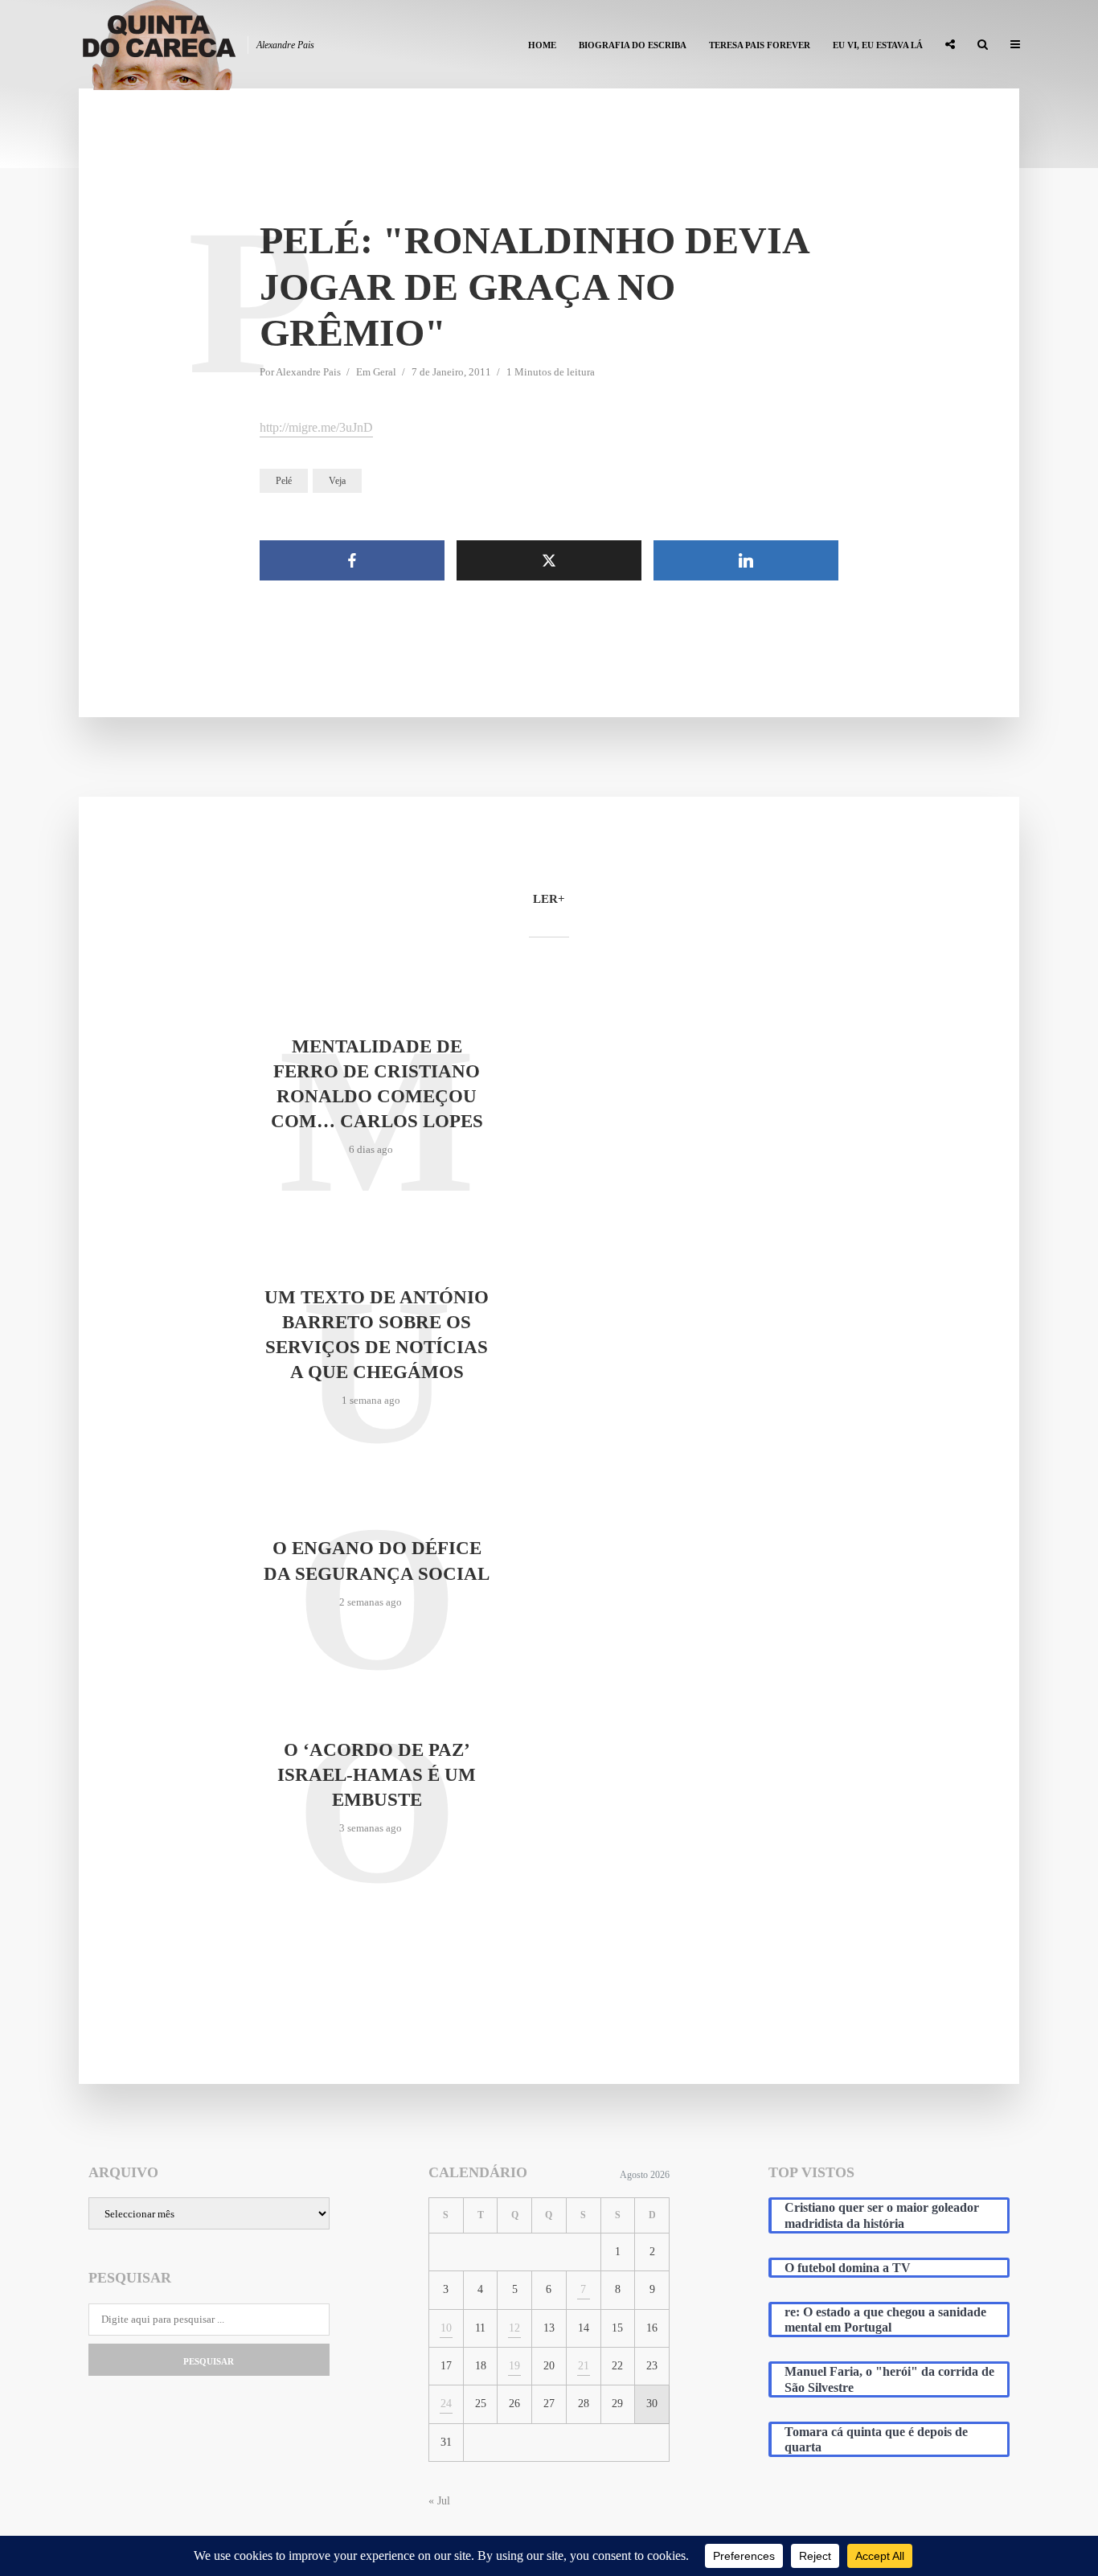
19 (514, 2366)
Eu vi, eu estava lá (878, 45)
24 (446, 2404)
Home (542, 45)
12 (514, 2328)
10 (446, 2328)
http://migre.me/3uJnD (316, 427)
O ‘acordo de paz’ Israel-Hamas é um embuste (377, 1775)
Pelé (284, 481)
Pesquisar (209, 2361)
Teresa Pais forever (760, 45)
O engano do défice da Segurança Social (377, 1561)
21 (584, 2366)
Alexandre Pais (308, 372)
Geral (385, 372)
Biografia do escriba (633, 45)
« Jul (439, 2501)
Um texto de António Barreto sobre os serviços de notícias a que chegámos (377, 1335)
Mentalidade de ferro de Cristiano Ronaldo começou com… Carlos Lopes (377, 1084)
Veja (337, 481)
